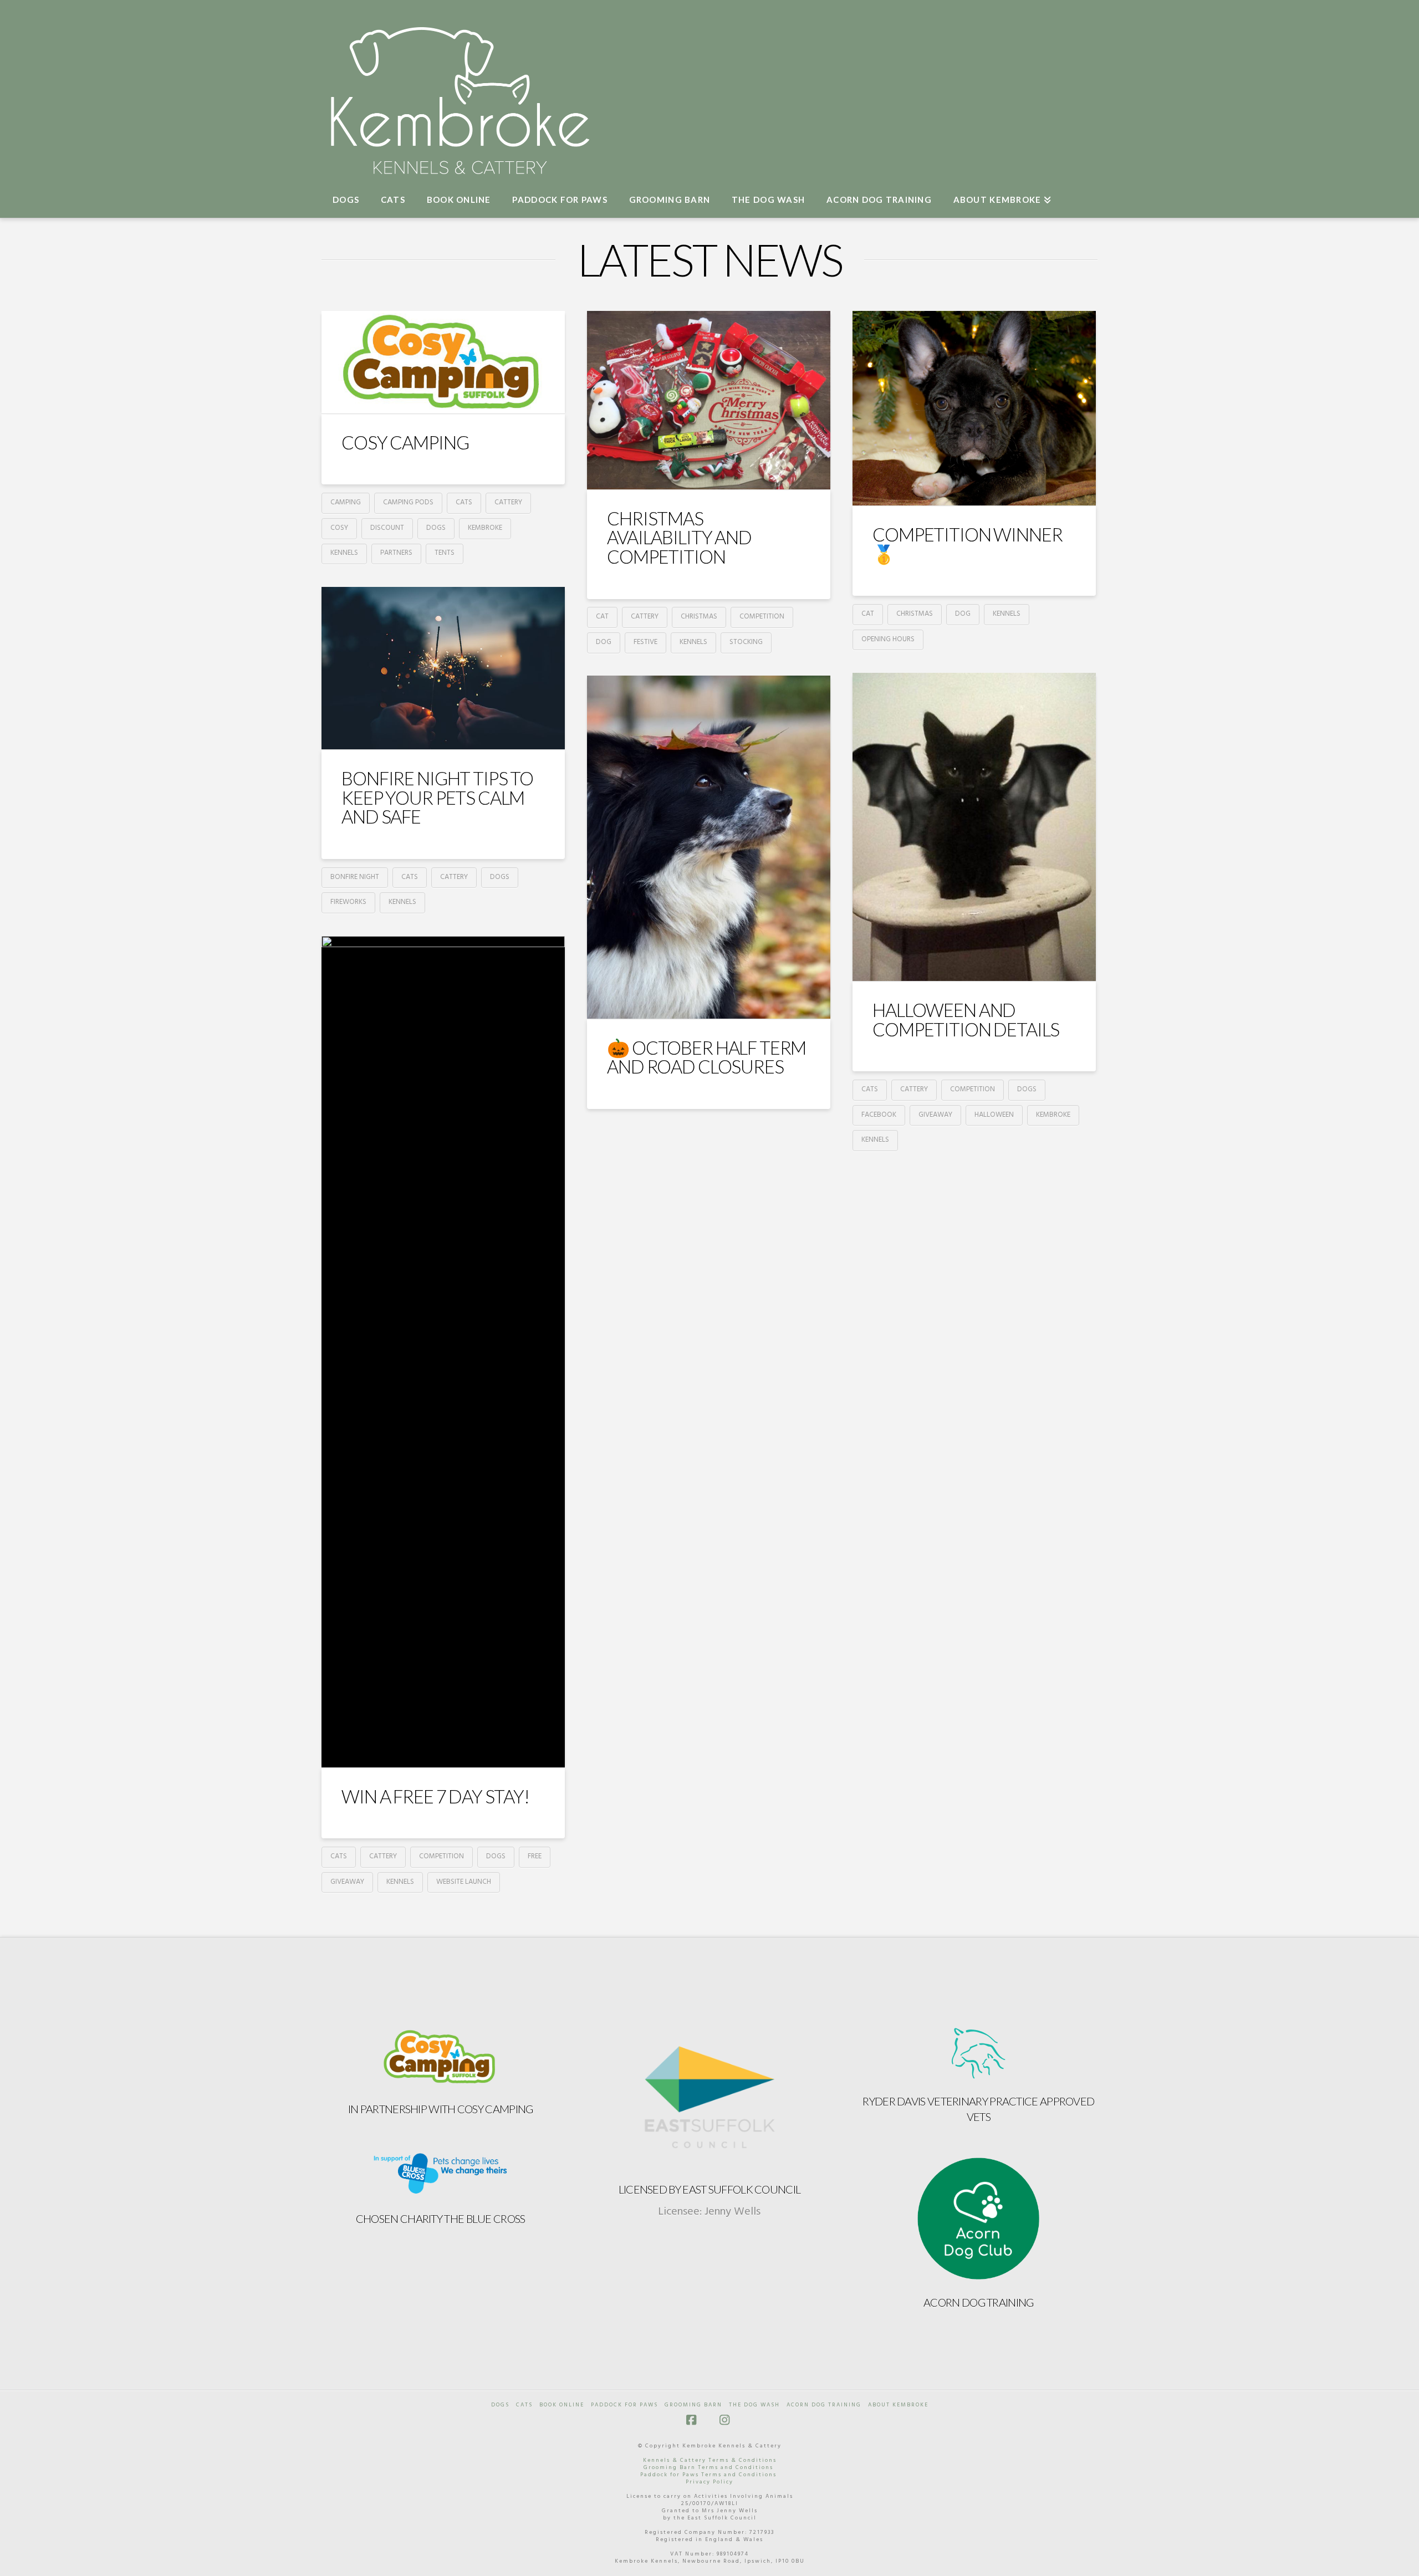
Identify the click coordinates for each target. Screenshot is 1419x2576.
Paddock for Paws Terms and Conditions (708, 2475)
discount (387, 528)
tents (445, 553)
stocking (746, 642)
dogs (436, 528)
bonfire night (355, 877)
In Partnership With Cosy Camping (441, 2109)
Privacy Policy (709, 2482)
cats (464, 502)
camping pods (408, 502)
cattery (508, 502)
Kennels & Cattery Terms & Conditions (710, 2460)
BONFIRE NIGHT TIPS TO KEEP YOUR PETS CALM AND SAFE (437, 797)
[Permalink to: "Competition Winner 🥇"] (974, 408)
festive (645, 642)
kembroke (485, 528)
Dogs (500, 2405)
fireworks (348, 902)
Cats (524, 2405)
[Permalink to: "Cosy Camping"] (443, 362)
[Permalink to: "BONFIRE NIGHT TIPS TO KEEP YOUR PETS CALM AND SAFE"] (443, 668)
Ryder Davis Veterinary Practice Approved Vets (978, 2109)
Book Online (562, 2405)
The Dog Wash (754, 2405)
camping (346, 502)
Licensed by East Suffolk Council (710, 2189)
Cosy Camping (405, 442)
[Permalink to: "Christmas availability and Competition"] (709, 400)
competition (762, 617)
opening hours (888, 639)
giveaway (935, 1115)
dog (604, 642)
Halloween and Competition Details (966, 1019)
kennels (344, 553)
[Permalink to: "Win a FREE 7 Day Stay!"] (443, 1352)
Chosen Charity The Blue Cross (441, 2219)
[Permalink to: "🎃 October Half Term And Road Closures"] (709, 847)
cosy (339, 528)
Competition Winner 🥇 (967, 544)
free (535, 1856)
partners (396, 553)
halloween (994, 1115)
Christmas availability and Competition (679, 537)
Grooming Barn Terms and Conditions (708, 2467)
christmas (699, 617)
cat (602, 617)
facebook (879, 1115)
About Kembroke (898, 2405)
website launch (464, 1882)
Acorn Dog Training (978, 2302)
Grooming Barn (693, 2405)
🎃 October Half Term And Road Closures (706, 1057)
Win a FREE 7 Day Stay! (435, 1796)
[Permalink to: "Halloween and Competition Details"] (974, 827)
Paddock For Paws (624, 2405)
